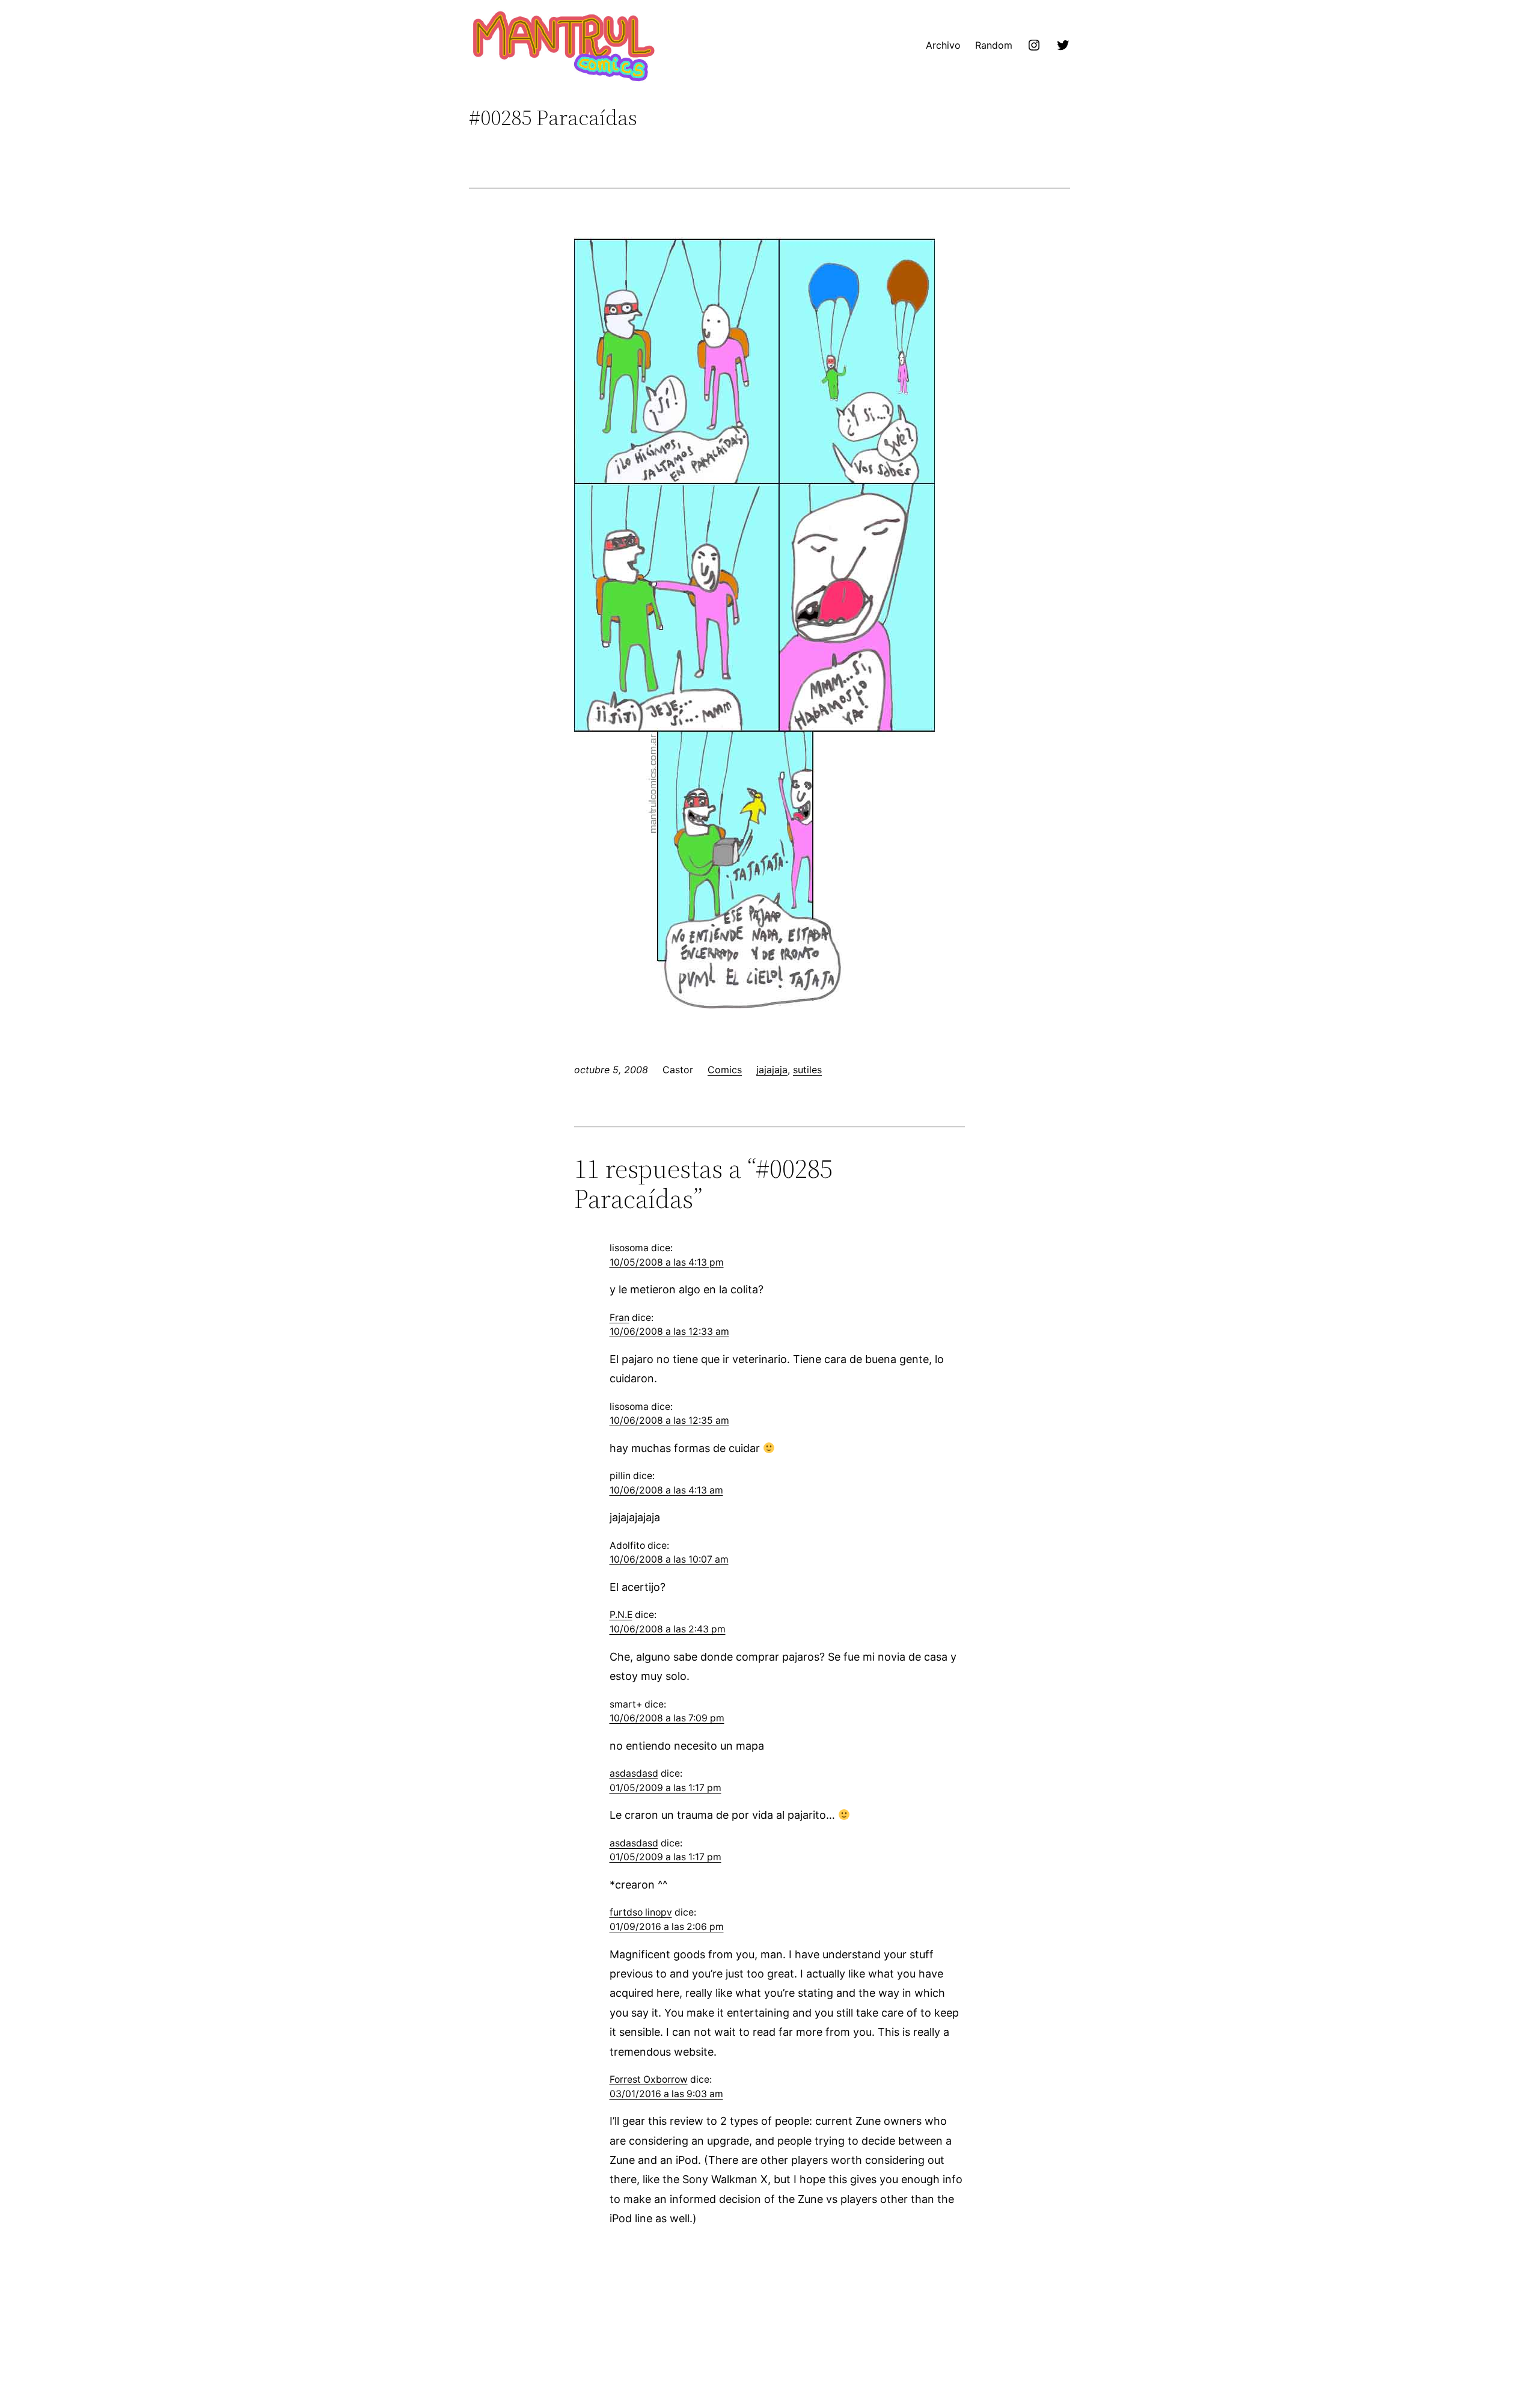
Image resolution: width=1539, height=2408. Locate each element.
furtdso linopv (641, 1912)
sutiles (807, 1070)
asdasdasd (634, 1773)
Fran (620, 1318)
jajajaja (772, 1070)
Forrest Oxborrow (649, 2079)
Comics (725, 1070)
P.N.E (621, 1615)
